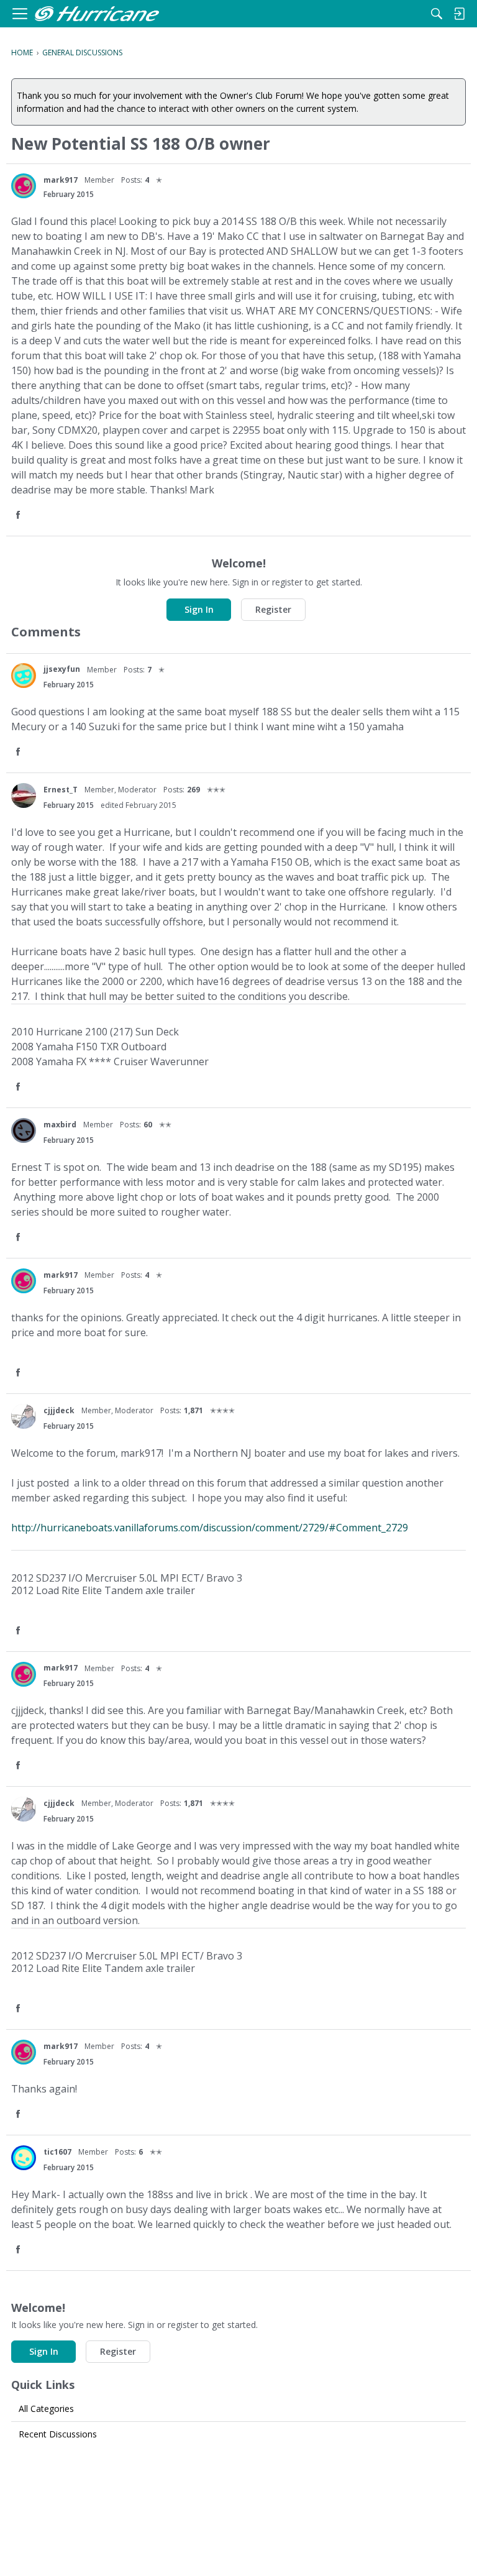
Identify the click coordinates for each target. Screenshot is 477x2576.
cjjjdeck (59, 1410)
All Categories (46, 2409)
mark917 (61, 180)
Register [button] (273, 609)
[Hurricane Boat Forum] (97, 14)
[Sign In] (459, 14)
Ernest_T (61, 790)
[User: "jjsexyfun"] (24, 676)
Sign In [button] (199, 609)
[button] (19, 516)
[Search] (437, 14)
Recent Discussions (58, 2434)
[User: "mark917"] (24, 186)
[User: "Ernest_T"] (24, 795)
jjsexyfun (62, 669)
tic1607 (57, 2152)
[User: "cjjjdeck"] (24, 1416)
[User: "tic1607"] (24, 2158)
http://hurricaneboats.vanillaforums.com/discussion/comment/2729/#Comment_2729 (210, 1528)
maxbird (60, 1125)
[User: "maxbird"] (24, 1130)
